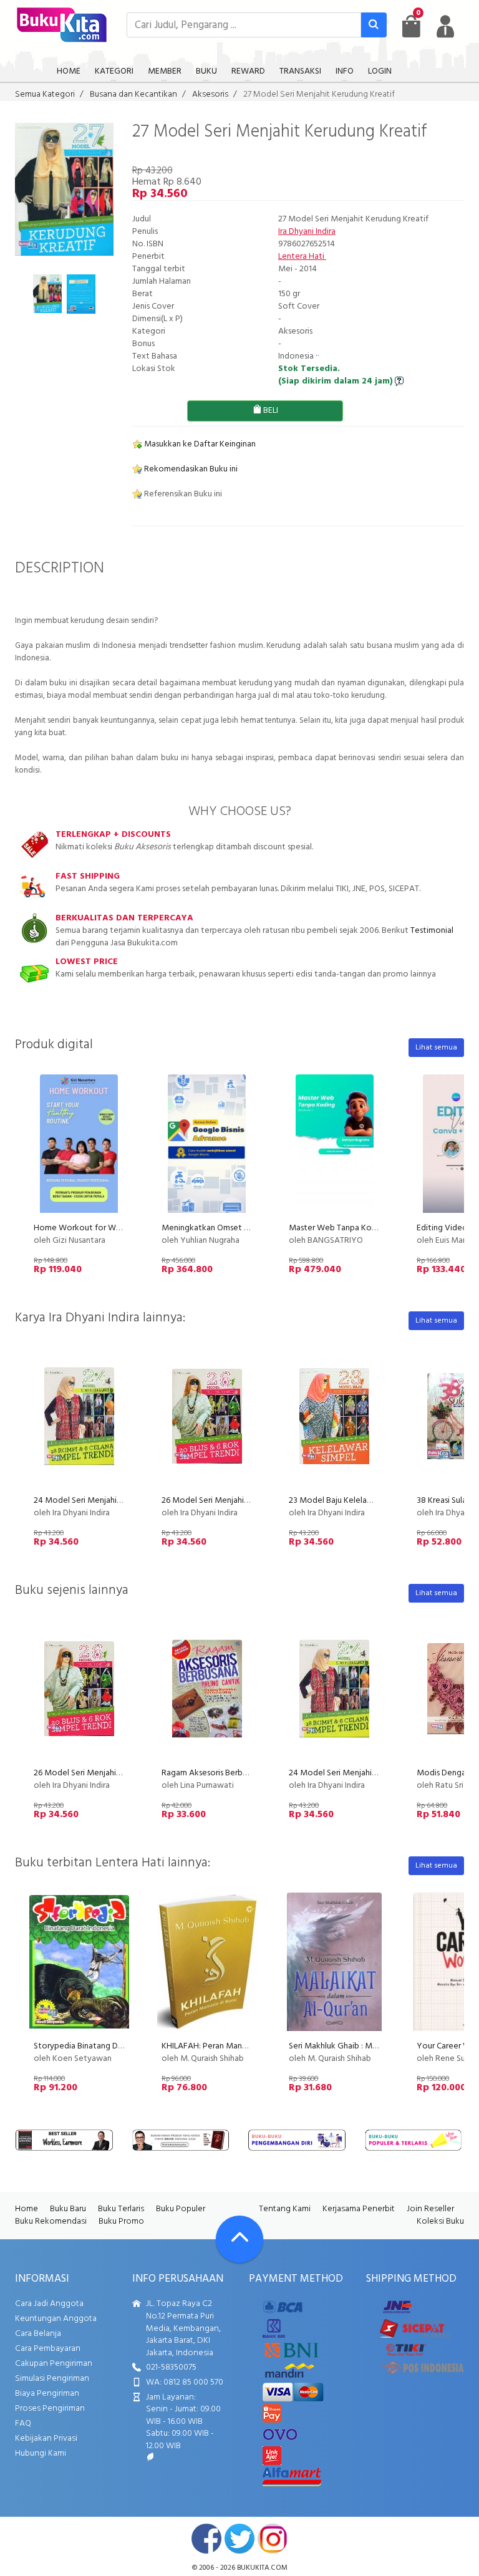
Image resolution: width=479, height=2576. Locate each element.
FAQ (23, 2424)
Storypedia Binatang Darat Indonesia (102, 2046)
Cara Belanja (38, 2334)
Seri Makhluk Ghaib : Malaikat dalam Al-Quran (372, 2046)
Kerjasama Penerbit (359, 2209)
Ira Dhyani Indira (307, 232)
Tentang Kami (285, 2209)
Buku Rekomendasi (51, 2221)
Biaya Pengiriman (47, 2394)
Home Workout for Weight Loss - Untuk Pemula (123, 1228)
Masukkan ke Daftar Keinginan (199, 444)
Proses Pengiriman (50, 2409)
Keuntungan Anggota (56, 2319)
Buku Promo (121, 2221)
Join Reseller (430, 2209)
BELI (270, 411)
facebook (206, 2539)
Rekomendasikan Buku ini (190, 469)
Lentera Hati (302, 257)
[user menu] (445, 26)
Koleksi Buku (440, 2221)
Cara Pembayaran (48, 2349)
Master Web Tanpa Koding (338, 1228)
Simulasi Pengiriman (52, 2379)
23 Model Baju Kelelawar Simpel (348, 1501)
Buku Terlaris (121, 2209)
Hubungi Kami (41, 2453)
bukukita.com (262, 2568)
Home (27, 2209)
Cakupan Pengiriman (54, 2364)
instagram (273, 2539)
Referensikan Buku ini (182, 494)
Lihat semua (436, 1048)
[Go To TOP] (239, 2239)
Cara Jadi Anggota (49, 2304)
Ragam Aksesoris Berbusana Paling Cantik (237, 1773)
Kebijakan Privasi (46, 2439)
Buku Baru (68, 2209)
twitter (239, 2539)
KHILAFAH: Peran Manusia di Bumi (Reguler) (241, 2046)
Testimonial (432, 931)
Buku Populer (181, 2209)
